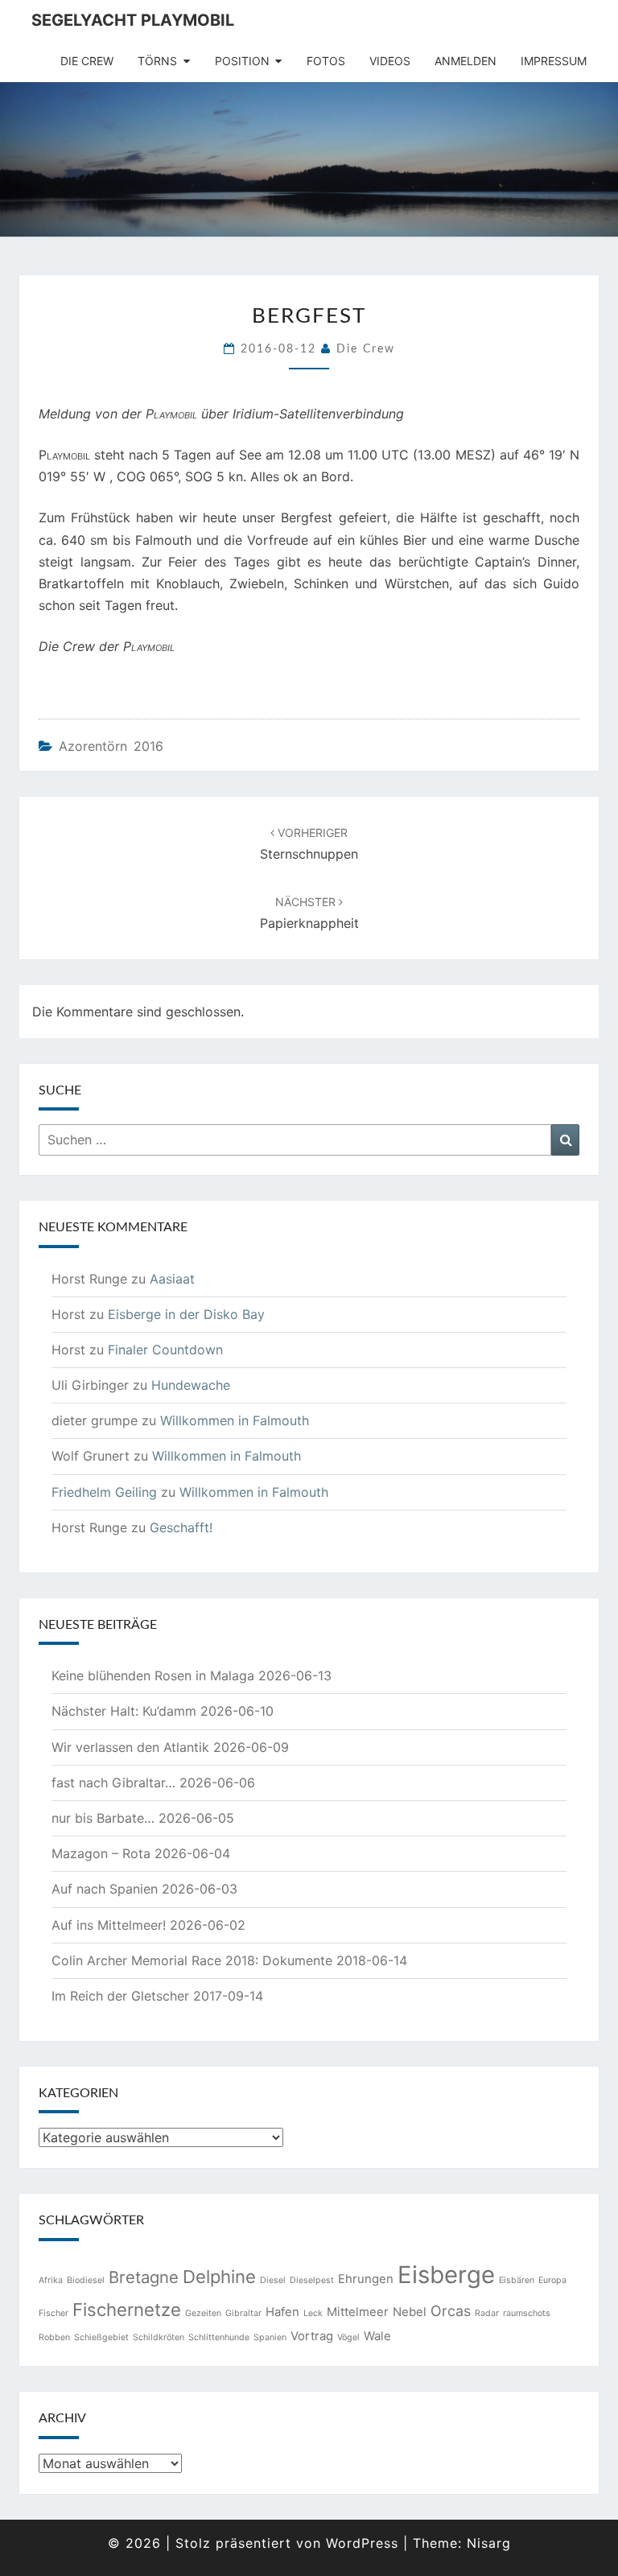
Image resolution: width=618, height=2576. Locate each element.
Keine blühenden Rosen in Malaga (153, 1675)
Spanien (270, 2337)
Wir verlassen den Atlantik (130, 1747)
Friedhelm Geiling (104, 1492)
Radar (487, 2313)
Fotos (326, 61)
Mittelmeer (358, 2312)
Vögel (348, 2337)
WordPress (362, 2543)
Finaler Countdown (165, 1350)
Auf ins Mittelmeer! (109, 1925)
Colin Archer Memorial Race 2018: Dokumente (192, 1960)
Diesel (273, 2280)
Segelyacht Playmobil (133, 20)
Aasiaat (172, 1279)
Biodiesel (86, 2280)
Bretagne (144, 2277)
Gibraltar (243, 2313)
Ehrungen (366, 2279)
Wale (377, 2336)
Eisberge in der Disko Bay (186, 1314)
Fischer (54, 2313)
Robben (54, 2337)
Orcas (451, 2311)
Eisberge (446, 2275)
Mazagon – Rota (101, 1853)
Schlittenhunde (219, 2337)
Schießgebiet (101, 2337)
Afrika (51, 2280)
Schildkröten (159, 2337)
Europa (552, 2280)
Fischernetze (127, 2310)
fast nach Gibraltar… (113, 1783)
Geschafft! (181, 1527)
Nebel (410, 2312)
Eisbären (517, 2280)
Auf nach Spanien (105, 1889)
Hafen (282, 2312)
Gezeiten (203, 2313)
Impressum (554, 61)
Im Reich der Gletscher (120, 1996)
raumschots (527, 2313)
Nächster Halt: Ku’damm (124, 1711)
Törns (157, 61)
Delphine (219, 2277)
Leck (313, 2313)
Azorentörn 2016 (111, 746)
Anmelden (466, 61)
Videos (390, 61)
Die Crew (87, 61)
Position (242, 61)
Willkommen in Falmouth (235, 1420)
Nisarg (489, 2543)
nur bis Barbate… (103, 1818)
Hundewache (191, 1385)
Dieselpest (312, 2280)
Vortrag (312, 2336)
